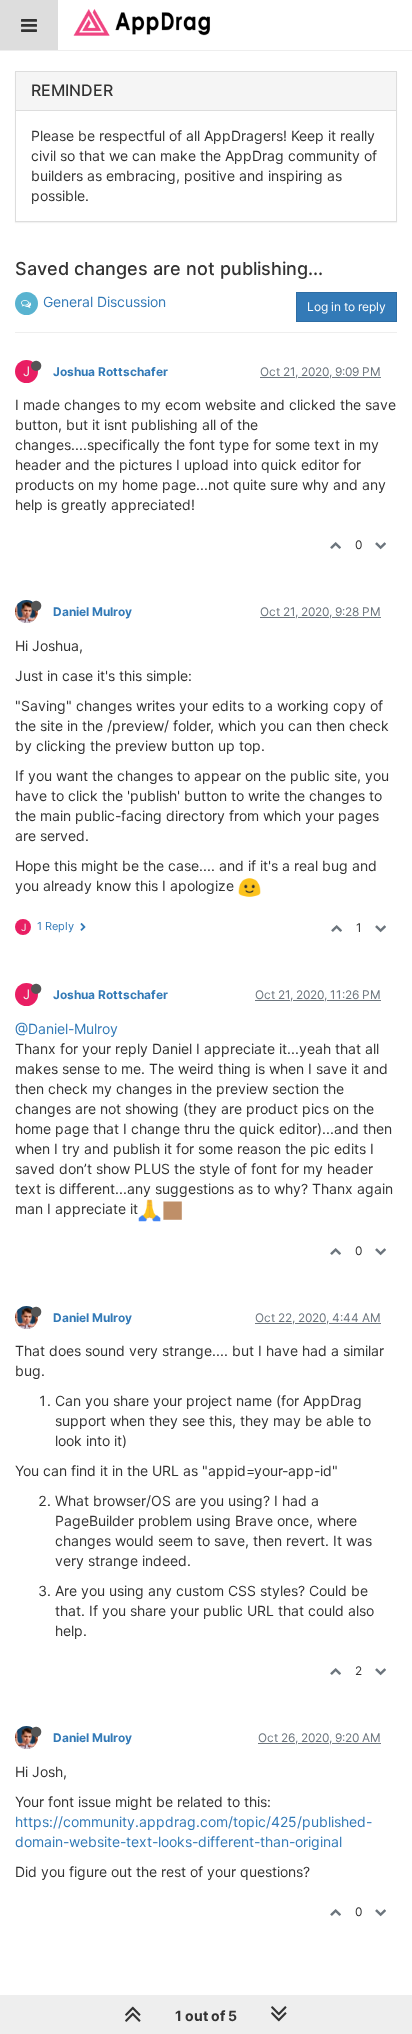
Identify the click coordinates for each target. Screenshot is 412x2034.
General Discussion (104, 301)
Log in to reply (346, 306)
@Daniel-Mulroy (66, 1028)
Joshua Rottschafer (110, 371)
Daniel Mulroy (92, 611)
